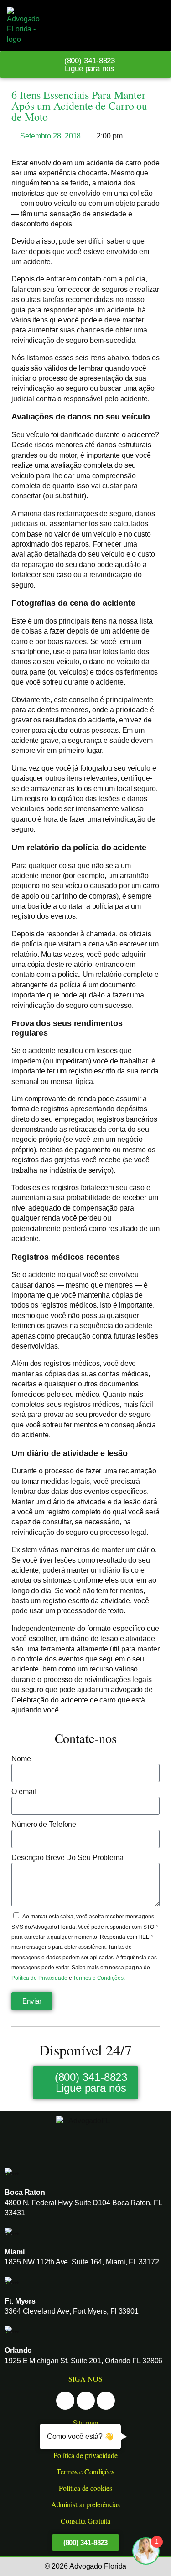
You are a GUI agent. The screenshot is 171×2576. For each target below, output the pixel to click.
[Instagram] (86, 2401)
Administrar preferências (86, 2504)
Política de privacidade (85, 2455)
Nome (21, 1759)
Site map (85, 2422)
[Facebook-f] (65, 2401)
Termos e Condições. (99, 1978)
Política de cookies (85, 2488)
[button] (154, 26)
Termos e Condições (85, 2471)
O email (24, 1791)
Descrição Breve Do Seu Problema (67, 1858)
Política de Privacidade (40, 1978)
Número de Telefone (44, 1824)
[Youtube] (106, 2401)
